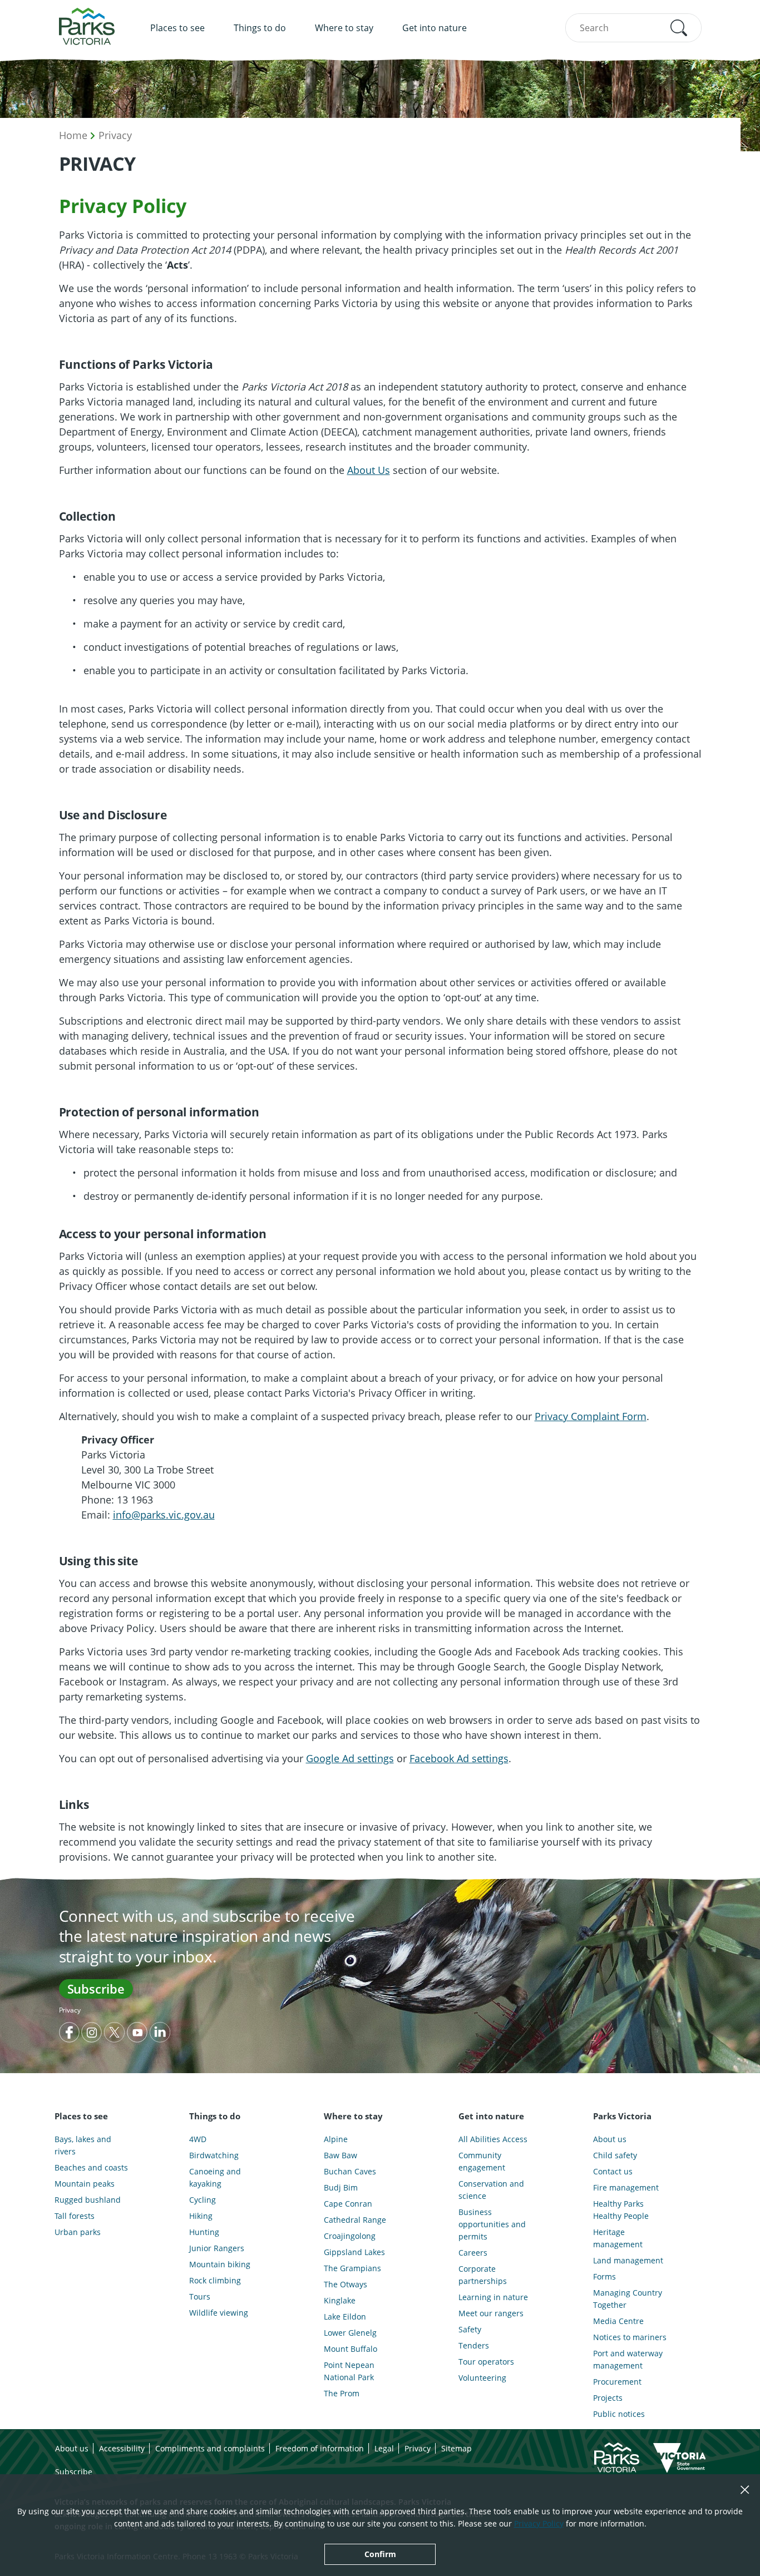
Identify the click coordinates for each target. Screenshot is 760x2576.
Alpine (336, 2139)
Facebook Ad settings (459, 1758)
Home (73, 135)
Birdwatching (214, 2155)
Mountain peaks (85, 2184)
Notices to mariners (630, 2337)
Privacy (115, 135)
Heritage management (618, 2238)
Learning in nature (493, 2297)
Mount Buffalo (351, 2349)
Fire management (626, 2187)
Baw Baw (340, 2155)
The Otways (346, 2284)
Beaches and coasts (91, 2167)
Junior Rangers (217, 2248)
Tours (200, 2296)
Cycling (203, 2200)
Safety (470, 2329)
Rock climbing (215, 2280)
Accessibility (122, 2448)
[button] (679, 28)
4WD (198, 2139)
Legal (384, 2448)
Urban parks (78, 2232)
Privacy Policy (539, 2523)
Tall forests (75, 2216)
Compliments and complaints (210, 2448)
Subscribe (96, 1989)
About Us (369, 470)
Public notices (619, 2414)
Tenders (474, 2345)
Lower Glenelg (350, 2333)
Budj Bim (341, 2187)
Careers (473, 2253)
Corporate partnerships (483, 2275)
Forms (604, 2276)
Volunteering (482, 2378)
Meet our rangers (491, 2313)
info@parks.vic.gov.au (164, 1515)
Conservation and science (491, 2190)
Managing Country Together (628, 2299)
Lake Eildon (345, 2317)
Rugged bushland (88, 2200)
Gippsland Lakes (354, 2252)
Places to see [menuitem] (177, 28)
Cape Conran (348, 2204)
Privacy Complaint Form (591, 1416)
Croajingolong (350, 2236)
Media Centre (618, 2321)
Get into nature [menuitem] (435, 28)
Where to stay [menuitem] (344, 28)
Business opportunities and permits (492, 2224)
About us (610, 2139)
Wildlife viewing (219, 2313)
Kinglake (340, 2300)
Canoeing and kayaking (215, 2177)
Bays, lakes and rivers (83, 2145)
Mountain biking (220, 2264)
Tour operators (486, 2362)
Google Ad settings (350, 1758)
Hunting (204, 2232)
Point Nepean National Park (349, 2371)
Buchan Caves (350, 2171)
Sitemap (457, 2448)
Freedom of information (320, 2448)
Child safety (615, 2155)
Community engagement (482, 2161)
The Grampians (352, 2268)
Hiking (201, 2216)
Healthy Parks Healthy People (621, 2210)
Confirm (380, 2554)
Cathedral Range (355, 2220)
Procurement (617, 2382)
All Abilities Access (493, 2139)
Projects (608, 2398)
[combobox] (633, 28)
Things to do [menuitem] (260, 28)
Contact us (613, 2171)
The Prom (342, 2393)
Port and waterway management (628, 2359)
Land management (628, 2260)
